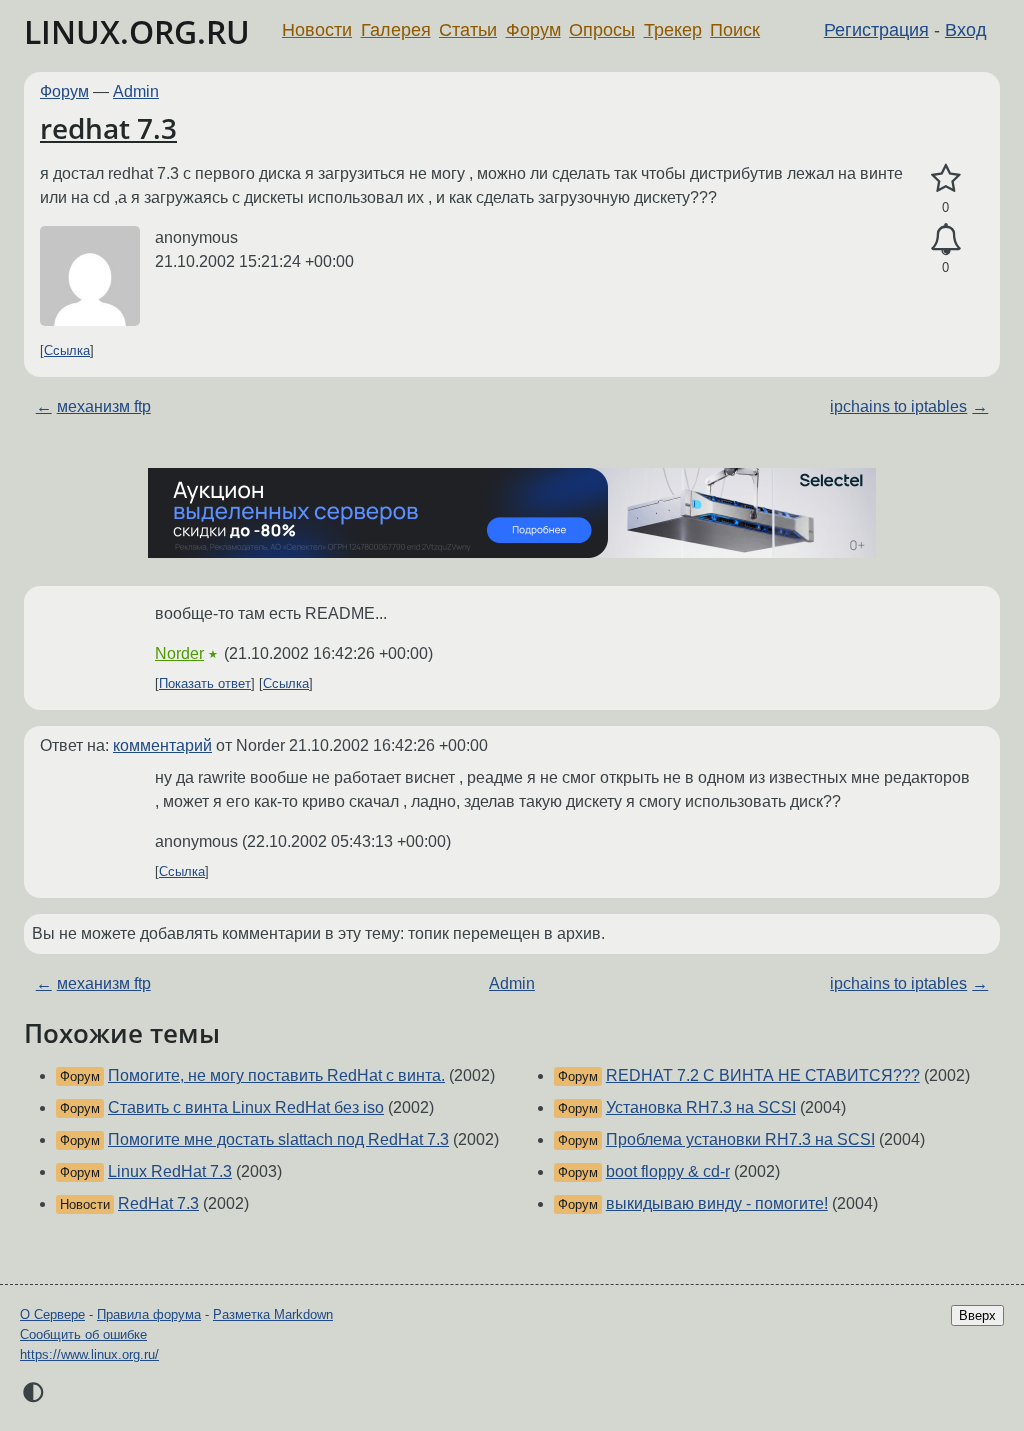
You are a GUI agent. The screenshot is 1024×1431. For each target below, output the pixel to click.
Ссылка (67, 350)
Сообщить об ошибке (83, 1334)
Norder (179, 653)
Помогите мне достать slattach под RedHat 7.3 (278, 1139)
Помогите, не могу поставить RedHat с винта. (276, 1075)
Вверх (977, 1315)
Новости (317, 30)
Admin (136, 91)
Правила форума (149, 1314)
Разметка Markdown (273, 1314)
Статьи (468, 30)
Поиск (735, 30)
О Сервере (52, 1314)
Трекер (673, 30)
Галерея (396, 30)
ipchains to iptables (898, 406)
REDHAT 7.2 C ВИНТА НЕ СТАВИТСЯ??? (763, 1075)
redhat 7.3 (108, 128)
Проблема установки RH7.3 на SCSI (740, 1139)
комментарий (162, 745)
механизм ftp (104, 406)
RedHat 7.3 (158, 1203)
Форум (533, 30)
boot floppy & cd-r (668, 1171)
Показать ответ (205, 683)
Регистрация (876, 30)
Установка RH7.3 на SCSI (701, 1107)
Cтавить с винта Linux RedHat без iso (246, 1107)
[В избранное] (945, 179)
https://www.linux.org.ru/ (89, 1354)
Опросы (602, 30)
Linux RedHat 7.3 (170, 1171)
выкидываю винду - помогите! (717, 1203)
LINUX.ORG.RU (137, 31)
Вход (966, 30)
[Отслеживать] (945, 240)
